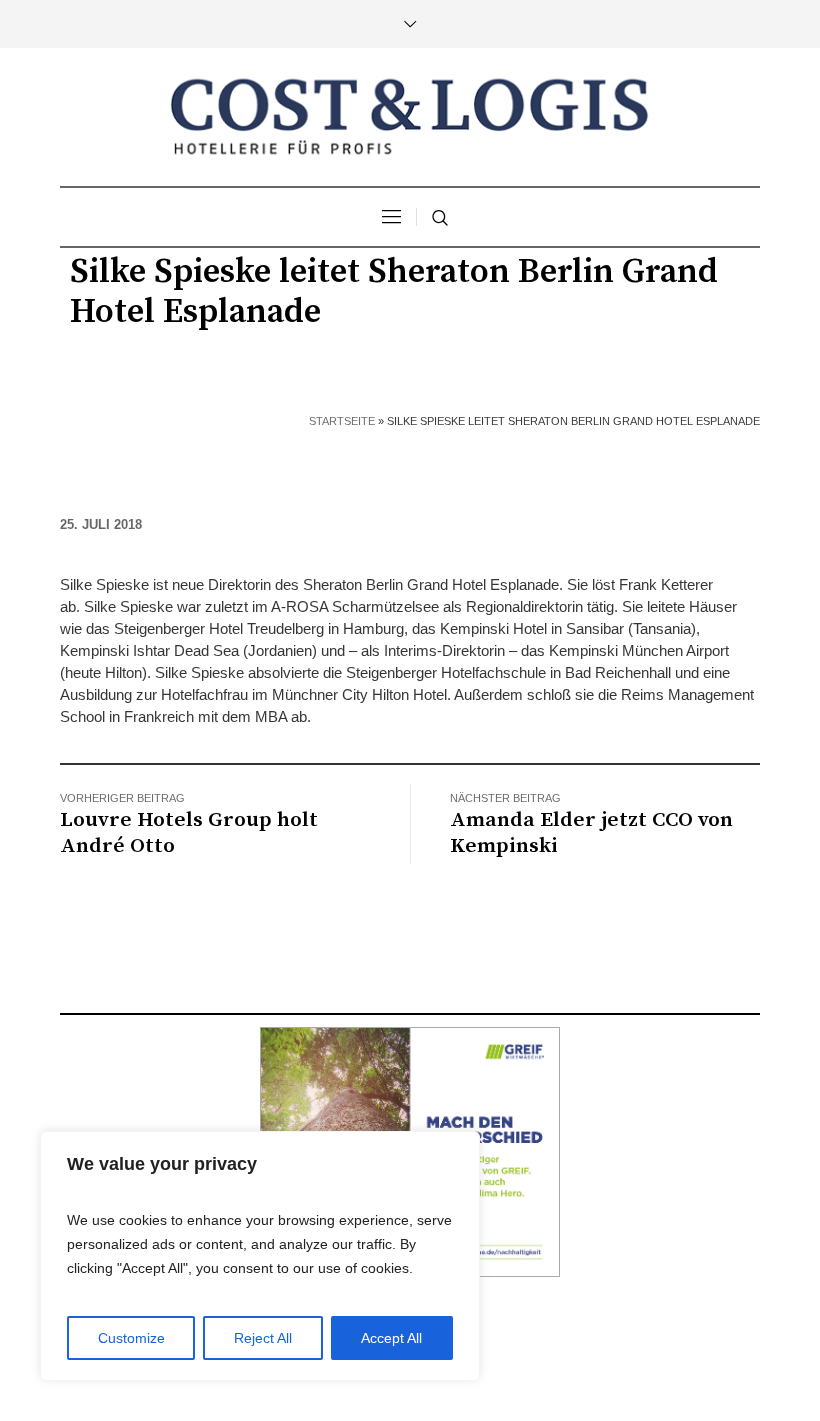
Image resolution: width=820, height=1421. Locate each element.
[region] (260, 1256)
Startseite (342, 421)
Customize (131, 1338)
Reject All (263, 1338)
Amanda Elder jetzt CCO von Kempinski (591, 833)
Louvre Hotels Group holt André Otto (189, 833)
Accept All (391, 1338)
